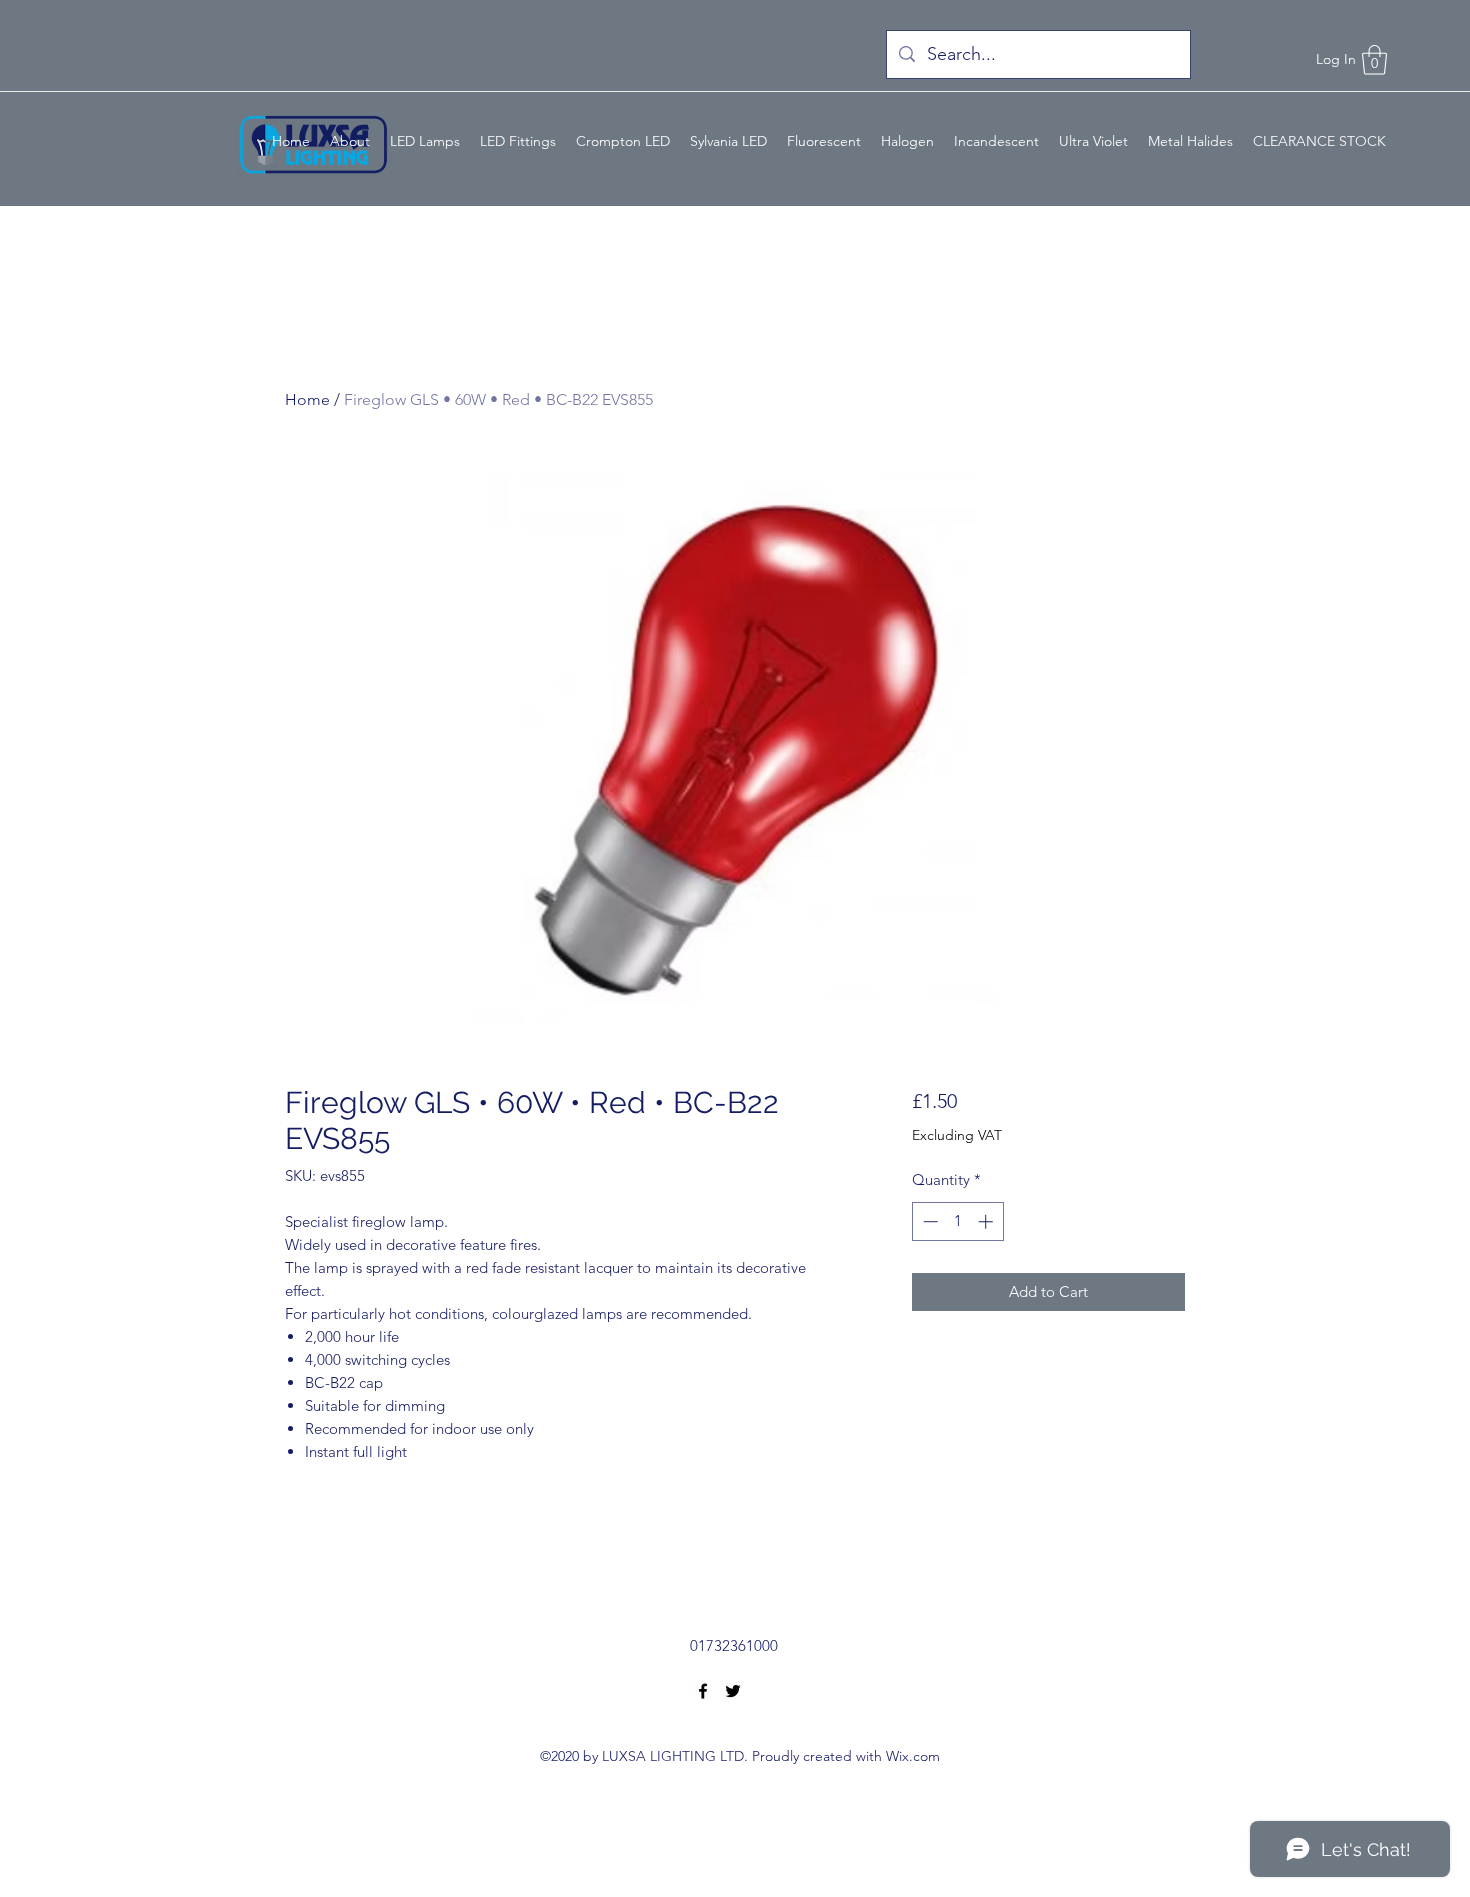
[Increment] (987, 1221)
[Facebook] (703, 1691)
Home (307, 399)
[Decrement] (928, 1221)
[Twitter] (733, 1691)
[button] (1374, 60)
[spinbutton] (957, 1221)
